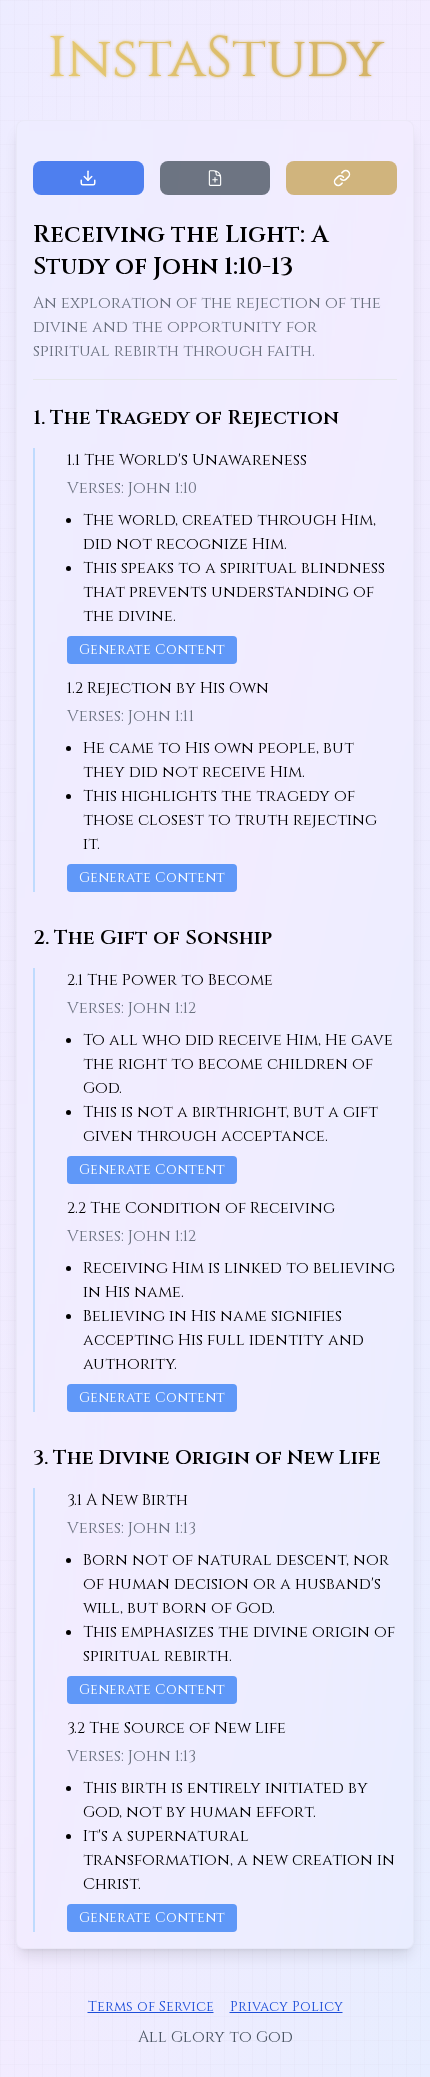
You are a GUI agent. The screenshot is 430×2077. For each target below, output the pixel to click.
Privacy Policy (286, 2006)
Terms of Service (151, 2006)
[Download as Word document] (88, 178)
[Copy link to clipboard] (341, 178)
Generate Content (152, 649)
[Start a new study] (215, 178)
